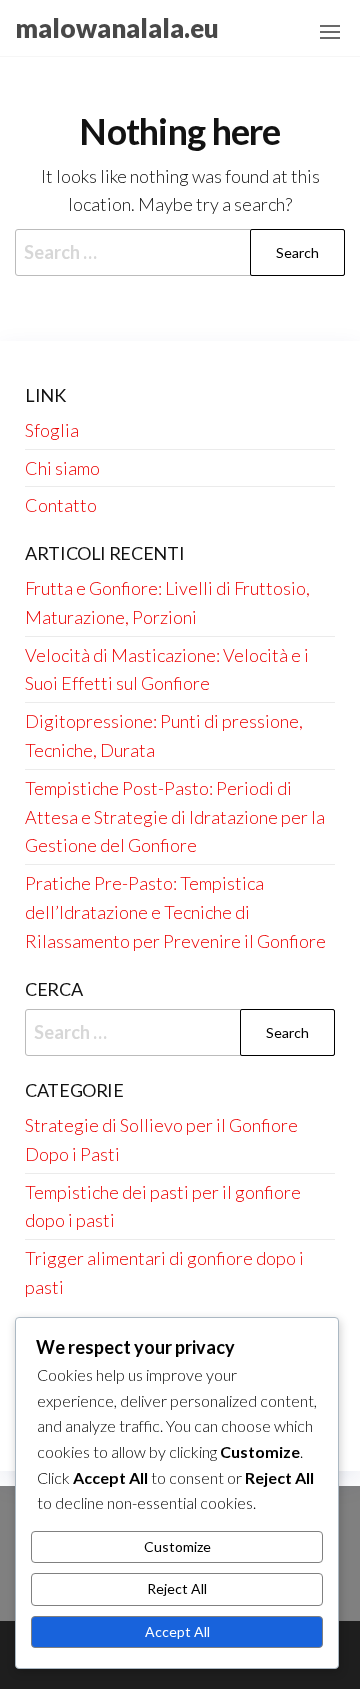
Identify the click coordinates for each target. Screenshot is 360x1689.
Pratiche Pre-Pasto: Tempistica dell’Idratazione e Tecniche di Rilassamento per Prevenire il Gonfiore (175, 912)
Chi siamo (62, 468)
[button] (330, 32)
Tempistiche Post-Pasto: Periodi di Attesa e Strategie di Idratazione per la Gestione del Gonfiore (175, 817)
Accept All (177, 1631)
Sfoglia (52, 430)
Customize (177, 1546)
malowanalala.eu (117, 28)
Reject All (177, 1588)
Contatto (61, 505)
